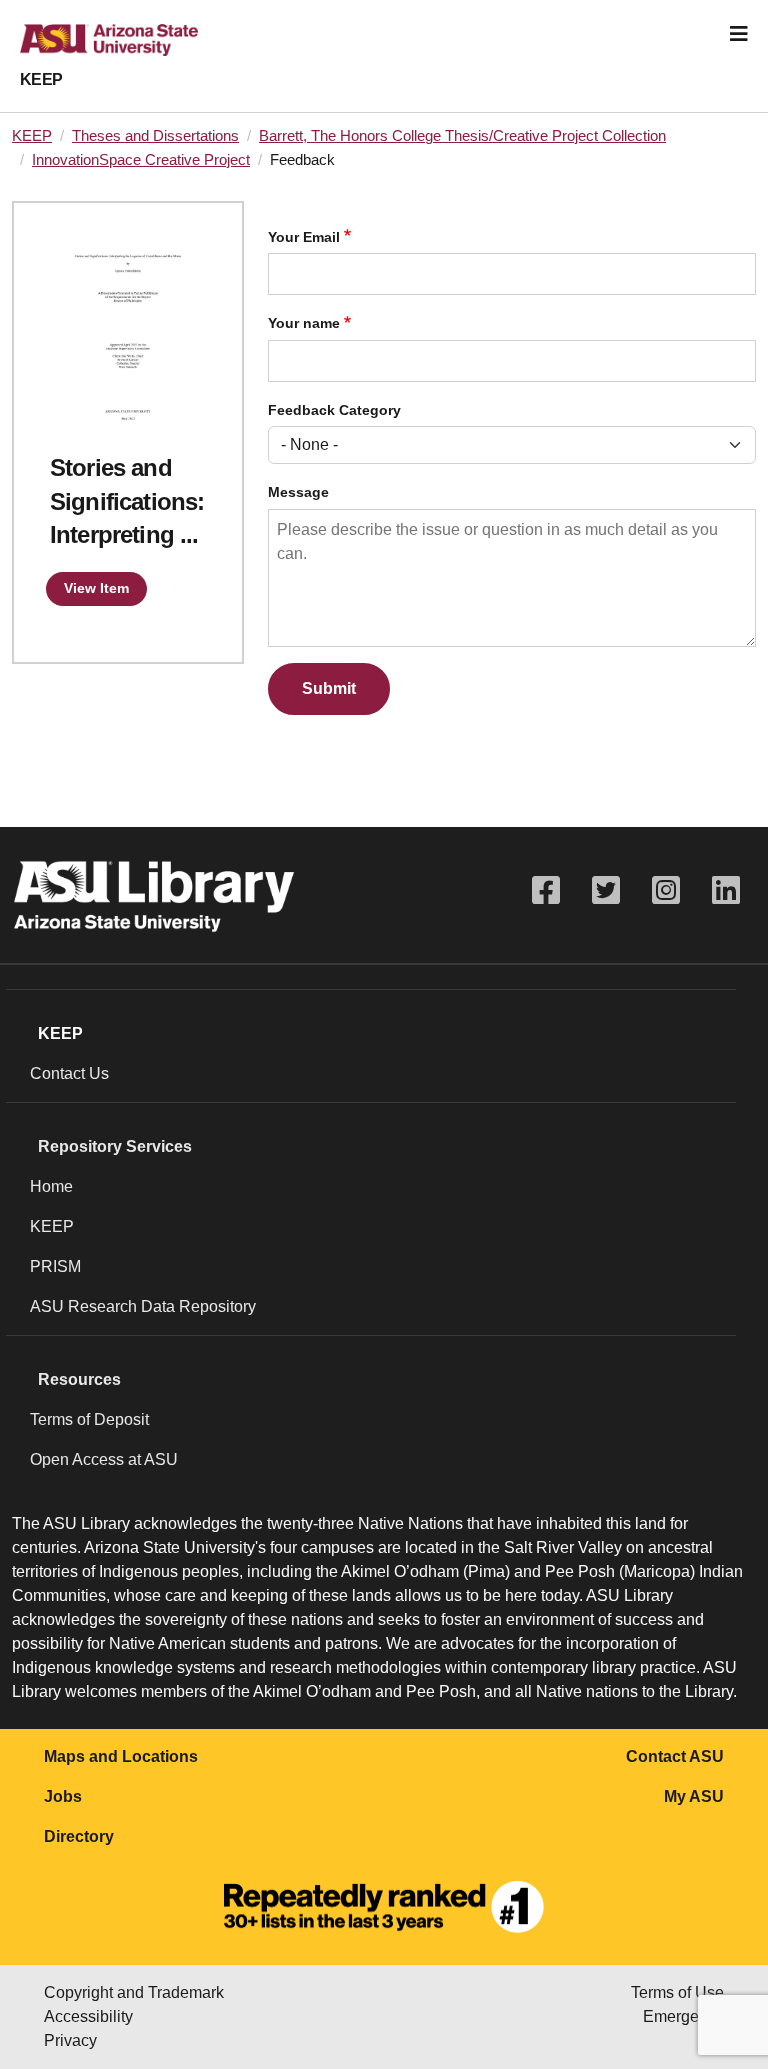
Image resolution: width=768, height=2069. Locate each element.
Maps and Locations (121, 1756)
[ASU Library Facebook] (546, 890)
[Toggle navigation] (739, 34)
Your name (304, 323)
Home (51, 1186)
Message (298, 492)
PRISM (55, 1266)
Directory (79, 1836)
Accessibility (88, 2016)
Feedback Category (334, 410)
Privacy (70, 2040)
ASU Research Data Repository (143, 1306)
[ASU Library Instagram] (666, 890)
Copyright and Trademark (134, 1992)
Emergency (683, 2016)
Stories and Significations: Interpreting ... (127, 501)
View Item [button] (96, 588)
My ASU (694, 1796)
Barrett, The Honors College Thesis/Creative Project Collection (462, 136)
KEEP (41, 79)
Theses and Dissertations (155, 136)
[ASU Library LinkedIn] (726, 890)
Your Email (304, 237)
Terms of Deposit (89, 1419)
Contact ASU (675, 1756)
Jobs (63, 1796)
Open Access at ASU (104, 1459)
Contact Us (69, 1073)
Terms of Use (677, 1992)
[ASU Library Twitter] (606, 890)
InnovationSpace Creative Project (141, 160)
